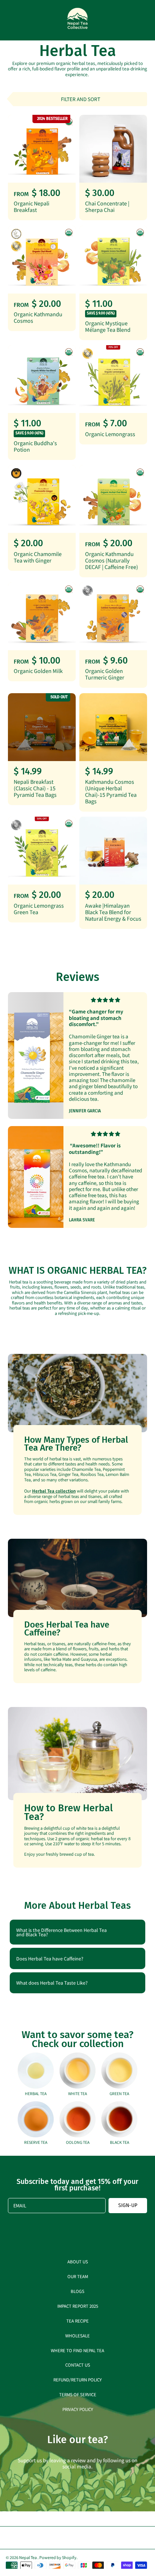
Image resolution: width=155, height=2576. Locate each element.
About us (78, 2261)
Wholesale (77, 2335)
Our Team (78, 2276)
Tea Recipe (77, 2321)
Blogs (77, 2291)
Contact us (78, 2365)
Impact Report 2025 (78, 2306)
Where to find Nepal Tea (77, 2350)
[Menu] (12, 20)
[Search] (128, 20)
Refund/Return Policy (77, 2379)
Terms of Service (78, 2394)
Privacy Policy (78, 2409)
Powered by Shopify (58, 2557)
